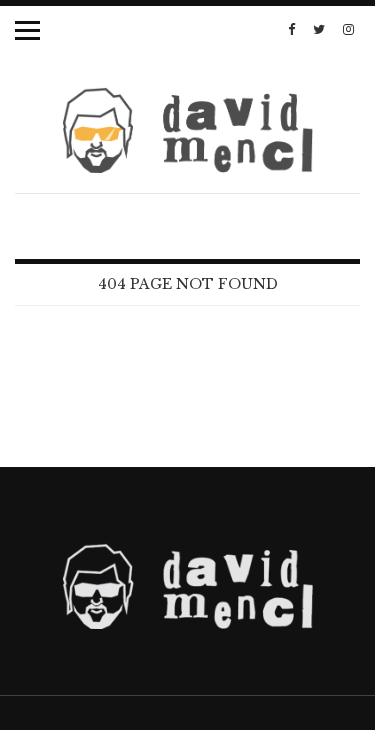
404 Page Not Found (188, 284)
